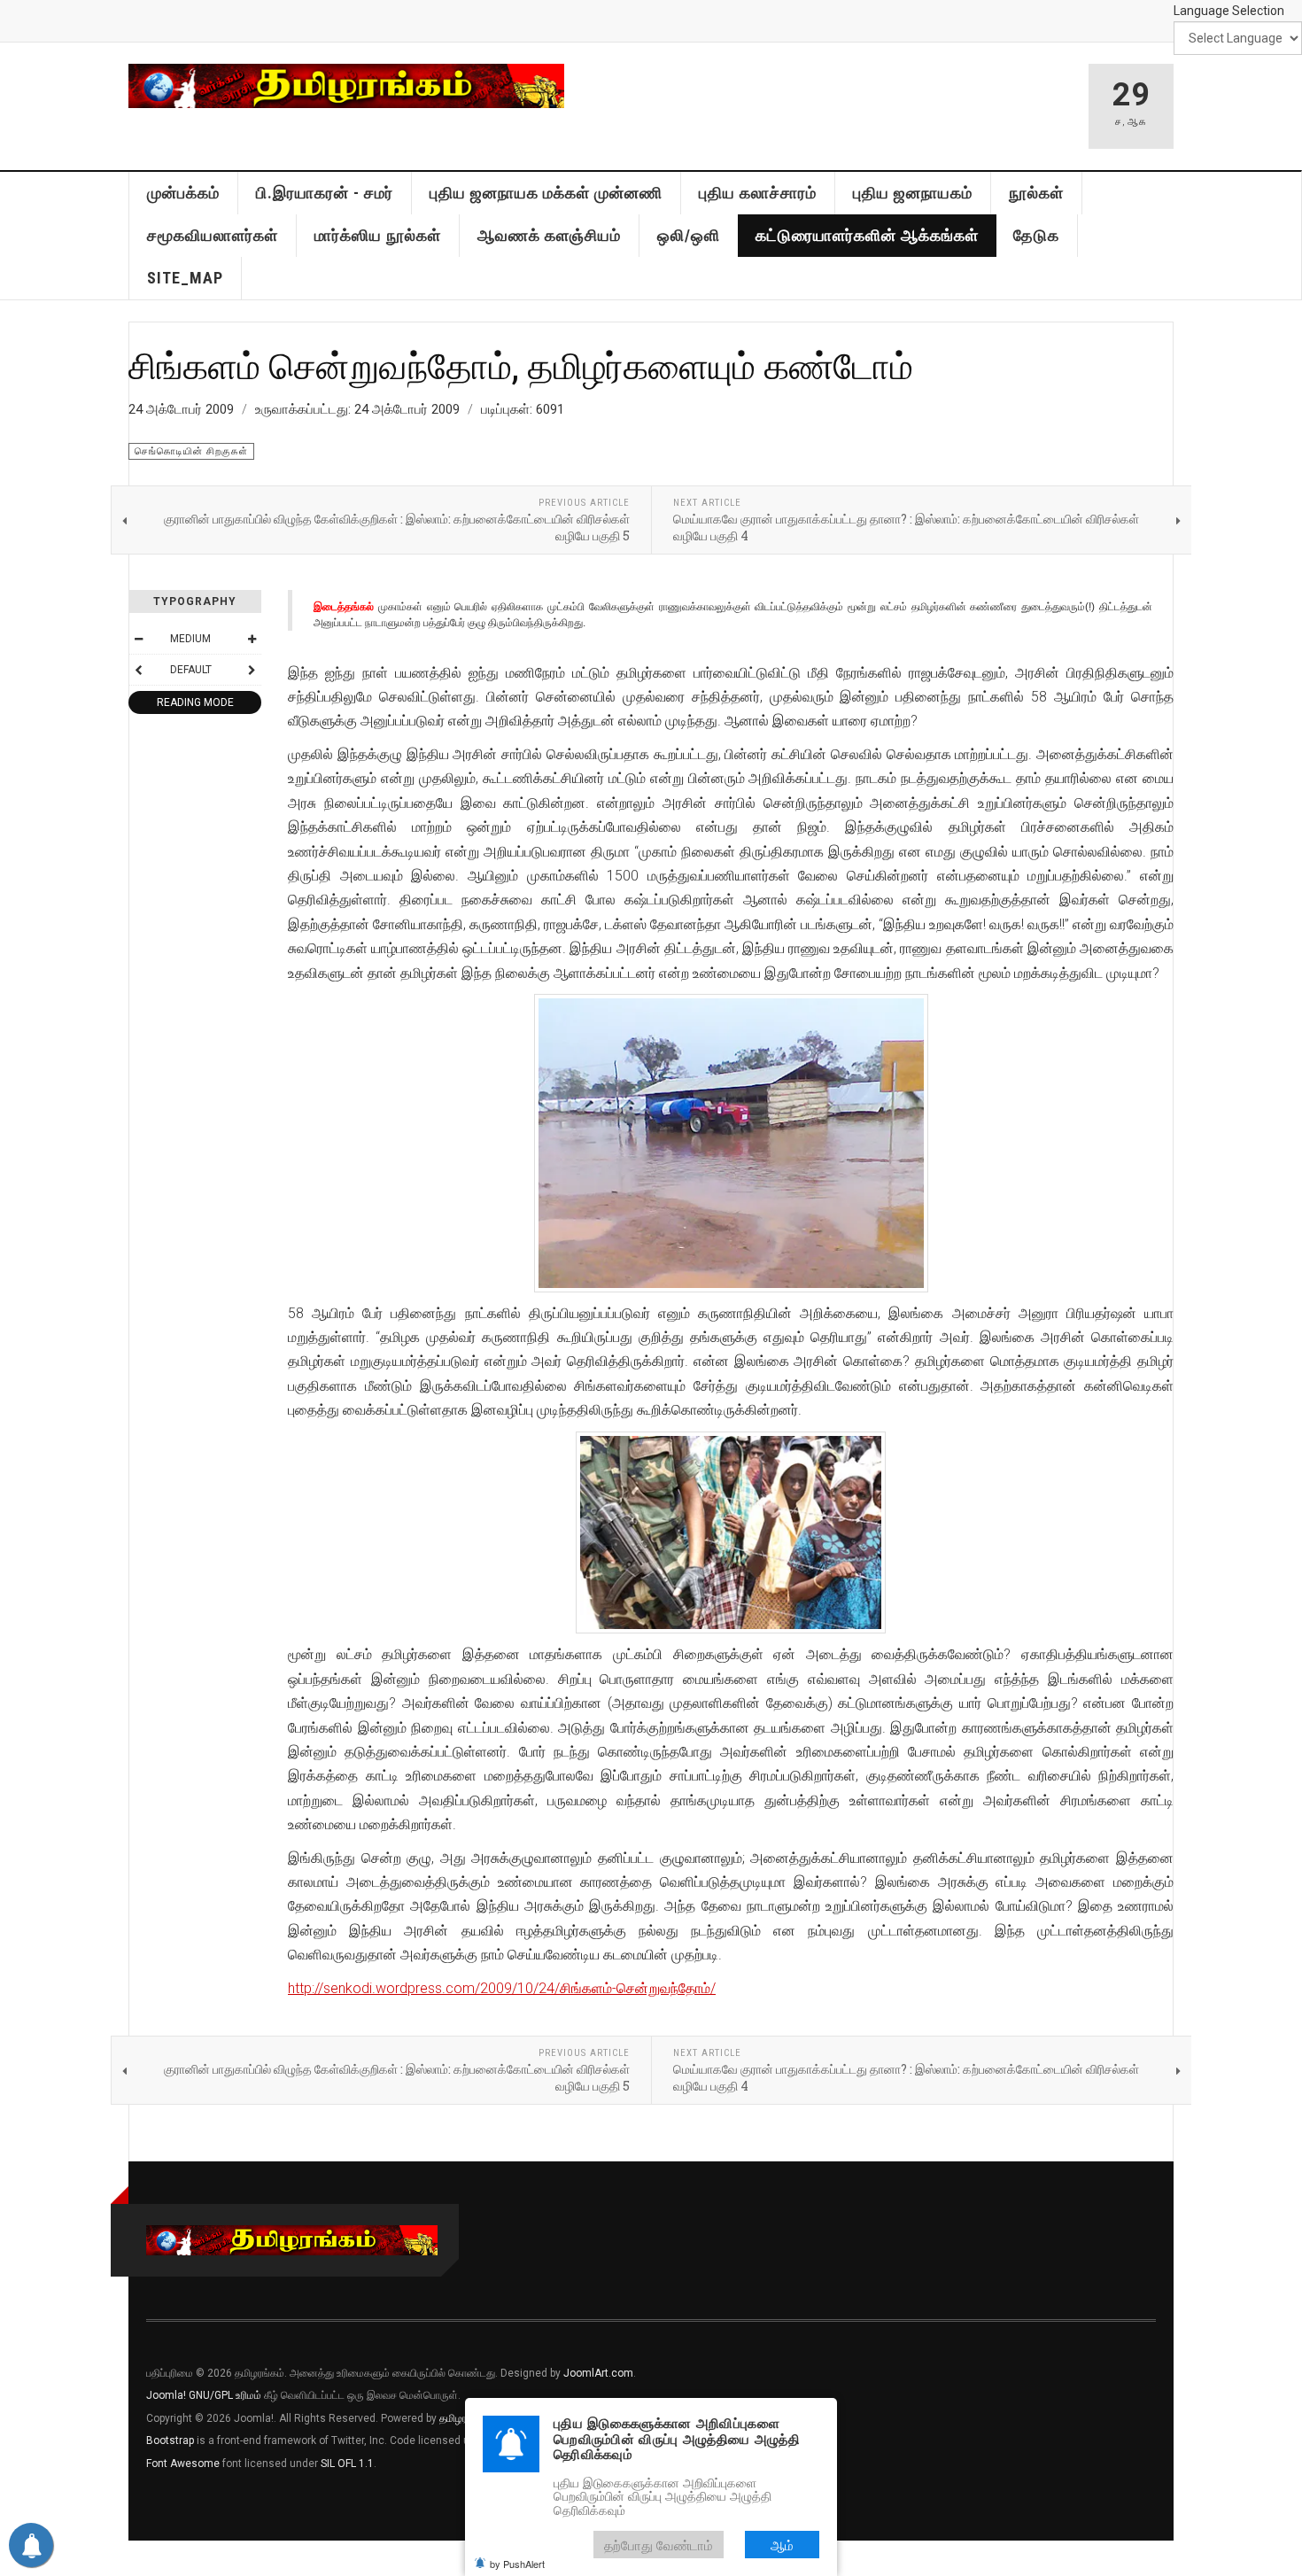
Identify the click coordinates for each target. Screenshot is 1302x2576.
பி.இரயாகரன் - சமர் (325, 193)
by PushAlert (517, 2564)
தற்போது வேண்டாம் (659, 2545)
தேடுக (1036, 235)
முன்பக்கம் (183, 193)
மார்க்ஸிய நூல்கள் (378, 235)
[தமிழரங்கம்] (346, 86)
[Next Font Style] (252, 670)
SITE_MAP (185, 278)
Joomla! (166, 2395)
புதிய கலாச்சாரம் (758, 193)
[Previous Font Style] (138, 670)
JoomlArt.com (598, 2373)
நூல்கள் (1036, 193)
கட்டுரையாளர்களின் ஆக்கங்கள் (867, 235)
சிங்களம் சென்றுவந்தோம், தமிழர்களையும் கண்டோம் (521, 365)
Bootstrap (170, 2440)
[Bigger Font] (252, 639)
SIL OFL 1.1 (347, 2463)
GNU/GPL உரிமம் (225, 2395)
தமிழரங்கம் (464, 2418)
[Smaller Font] (138, 639)
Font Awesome (183, 2463)
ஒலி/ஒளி (689, 235)
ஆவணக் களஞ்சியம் (549, 235)
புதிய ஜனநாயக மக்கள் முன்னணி (546, 193)
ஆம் (782, 2545)
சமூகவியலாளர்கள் (213, 235)
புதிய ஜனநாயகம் (913, 193)
